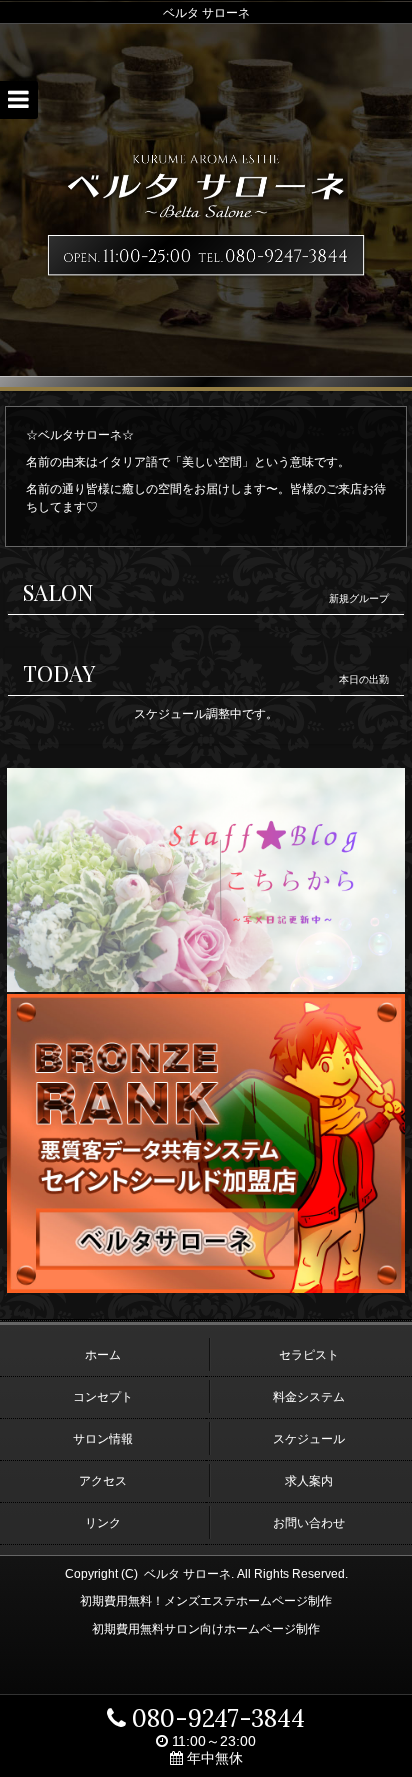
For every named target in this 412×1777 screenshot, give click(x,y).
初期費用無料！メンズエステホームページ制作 (206, 1601)
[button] (19, 100)
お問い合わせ (309, 1523)
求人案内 (309, 1481)
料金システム (309, 1397)
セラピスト (309, 1355)
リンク (103, 1523)
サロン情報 (103, 1439)
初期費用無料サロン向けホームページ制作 (206, 1629)
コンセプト (103, 1397)
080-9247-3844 (215, 1718)
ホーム (103, 1355)
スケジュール (309, 1439)
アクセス (103, 1481)
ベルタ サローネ (187, 1574)
